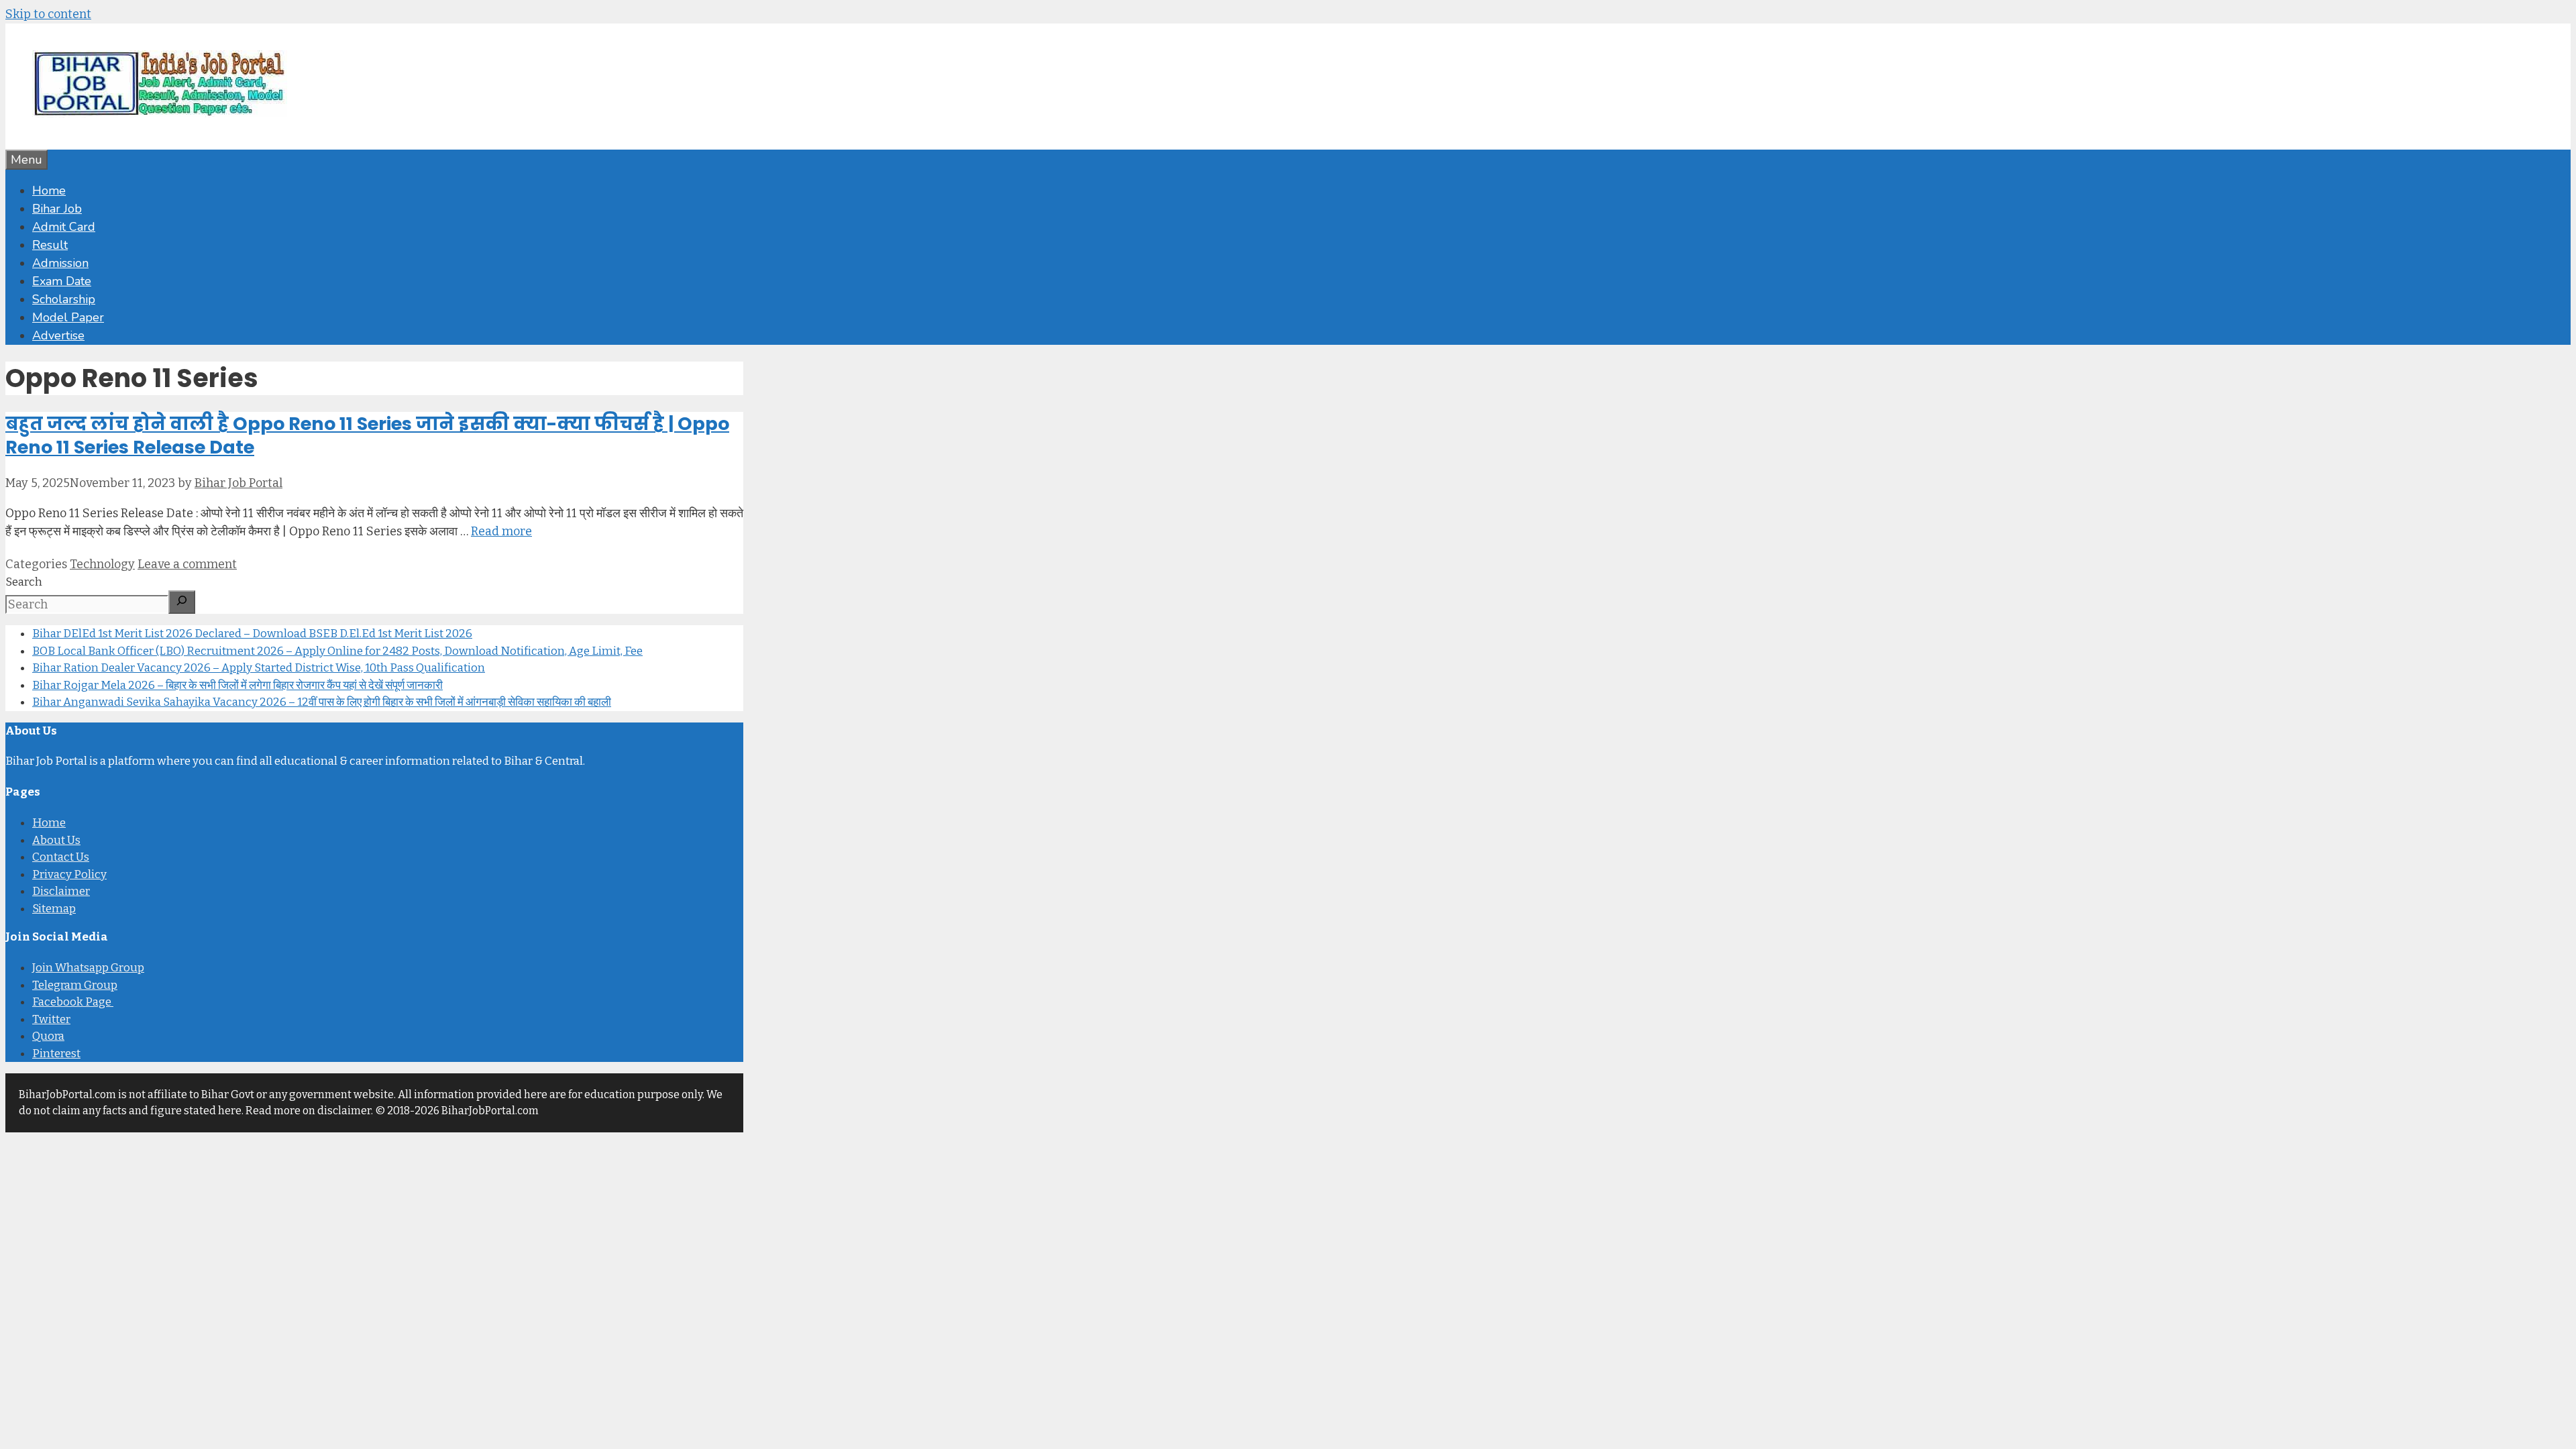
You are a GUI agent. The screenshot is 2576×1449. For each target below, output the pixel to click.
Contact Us (61, 857)
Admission (60, 263)
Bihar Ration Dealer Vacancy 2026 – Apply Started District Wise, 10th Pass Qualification (259, 668)
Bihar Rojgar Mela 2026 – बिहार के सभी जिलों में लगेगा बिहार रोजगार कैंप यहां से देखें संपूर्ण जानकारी (237, 685)
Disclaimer (61, 891)
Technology (102, 564)
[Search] (182, 602)
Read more (501, 531)
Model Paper (68, 317)
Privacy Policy (69, 874)
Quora (48, 1036)
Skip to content (48, 14)
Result (50, 245)
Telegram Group (75, 985)
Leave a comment (187, 564)
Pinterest (56, 1054)
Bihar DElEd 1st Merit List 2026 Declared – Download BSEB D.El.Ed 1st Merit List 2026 (252, 634)
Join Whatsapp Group (88, 968)
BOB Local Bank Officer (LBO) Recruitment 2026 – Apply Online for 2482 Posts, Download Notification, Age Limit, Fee (337, 651)
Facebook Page (73, 1002)
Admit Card (64, 227)
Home (49, 191)
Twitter (51, 1019)
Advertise (58, 335)
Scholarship (64, 299)
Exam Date (62, 281)
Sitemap (54, 909)
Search (24, 582)
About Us (56, 840)
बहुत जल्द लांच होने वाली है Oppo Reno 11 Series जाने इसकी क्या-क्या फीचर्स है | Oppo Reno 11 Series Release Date (367, 435)
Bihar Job (57, 209)
